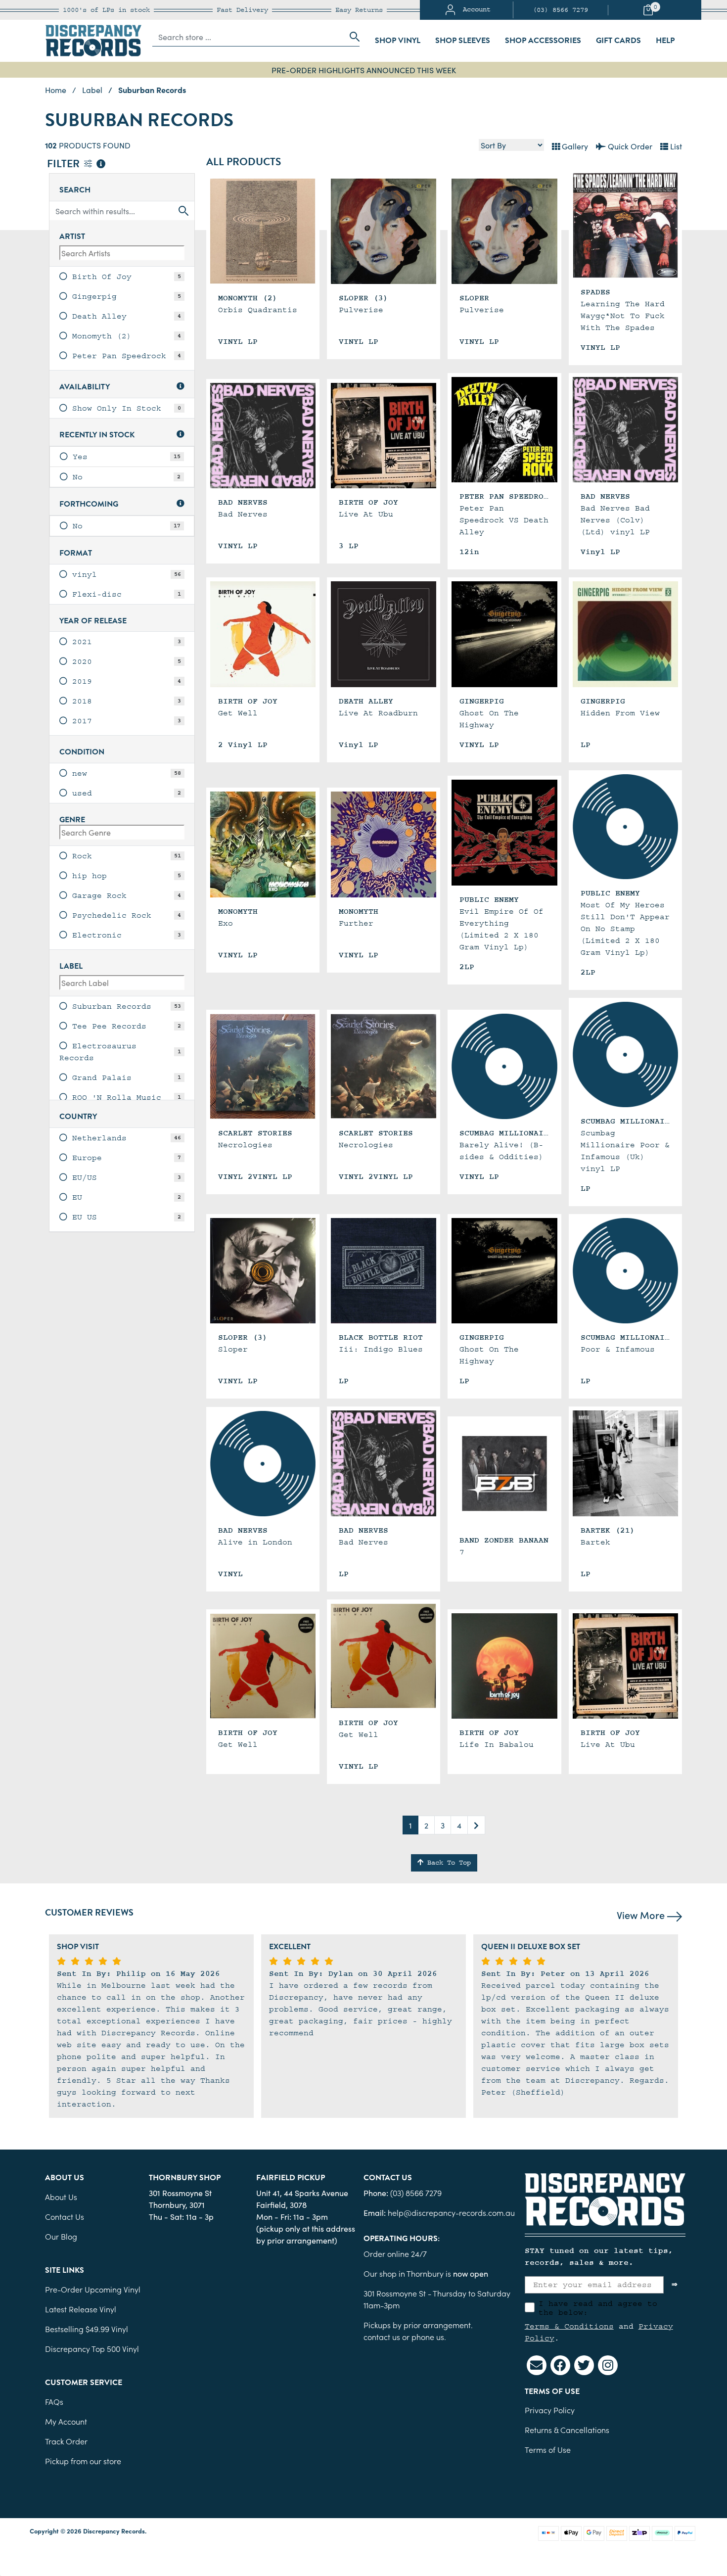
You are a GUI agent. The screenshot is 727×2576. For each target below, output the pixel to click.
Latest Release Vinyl (81, 2309)
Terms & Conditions (569, 2326)
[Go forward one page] (476, 1825)
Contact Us (65, 2216)
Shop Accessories (543, 41)
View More (642, 1915)
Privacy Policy (550, 2410)
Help (665, 41)
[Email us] (537, 2365)
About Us (61, 2197)
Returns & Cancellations (567, 2430)
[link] (122, 277)
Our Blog (61, 2236)
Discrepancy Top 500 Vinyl (92, 2348)
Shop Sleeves (463, 41)
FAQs (54, 2401)
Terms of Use (548, 2449)
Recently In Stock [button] (97, 435)
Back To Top (447, 1863)
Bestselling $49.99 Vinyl (87, 2329)
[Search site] (352, 37)
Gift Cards (618, 41)
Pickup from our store (83, 2461)
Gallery (574, 146)
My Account (66, 2421)
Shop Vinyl (398, 41)
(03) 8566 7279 (560, 10)
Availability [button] (85, 387)
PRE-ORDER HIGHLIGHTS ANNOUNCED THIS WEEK (364, 70)
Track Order (66, 2441)
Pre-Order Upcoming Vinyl (93, 2289)
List (675, 146)
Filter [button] (65, 164)
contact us (382, 2337)
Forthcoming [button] (89, 504)
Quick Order (629, 146)
